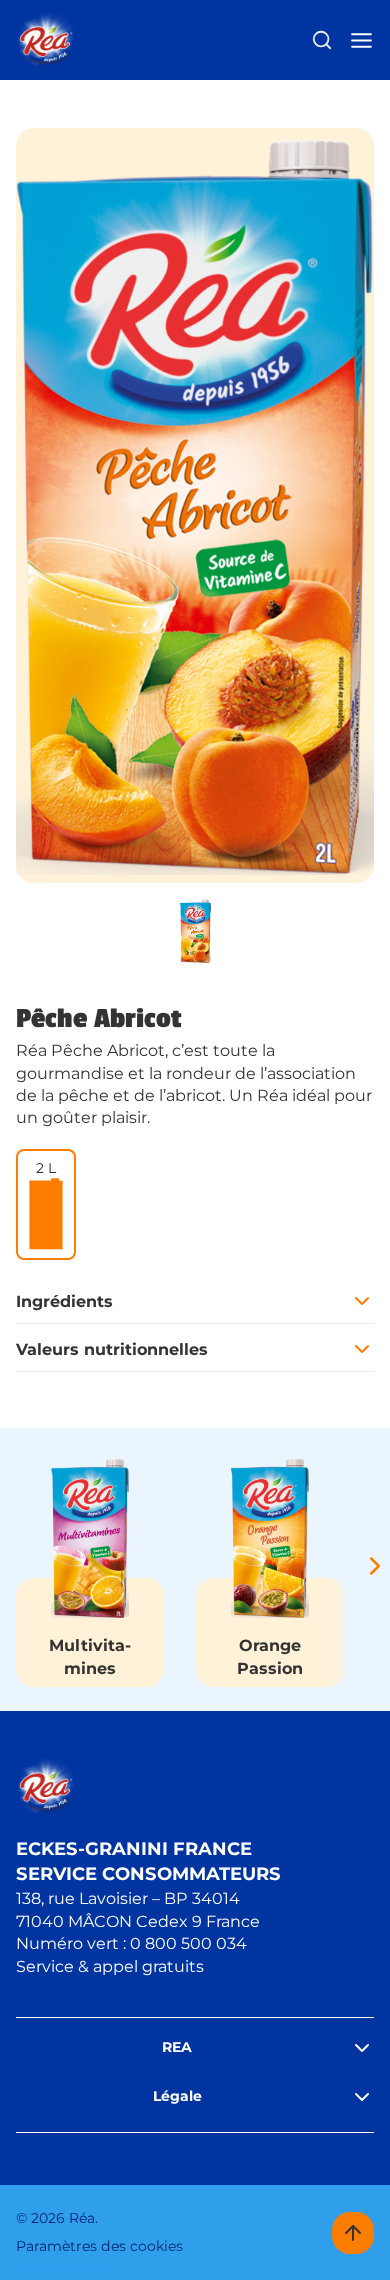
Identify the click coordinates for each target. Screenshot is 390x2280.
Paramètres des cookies (99, 2246)
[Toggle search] (322, 40)
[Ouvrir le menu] (361, 40)
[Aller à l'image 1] (195, 931)
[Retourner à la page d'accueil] (45, 40)
